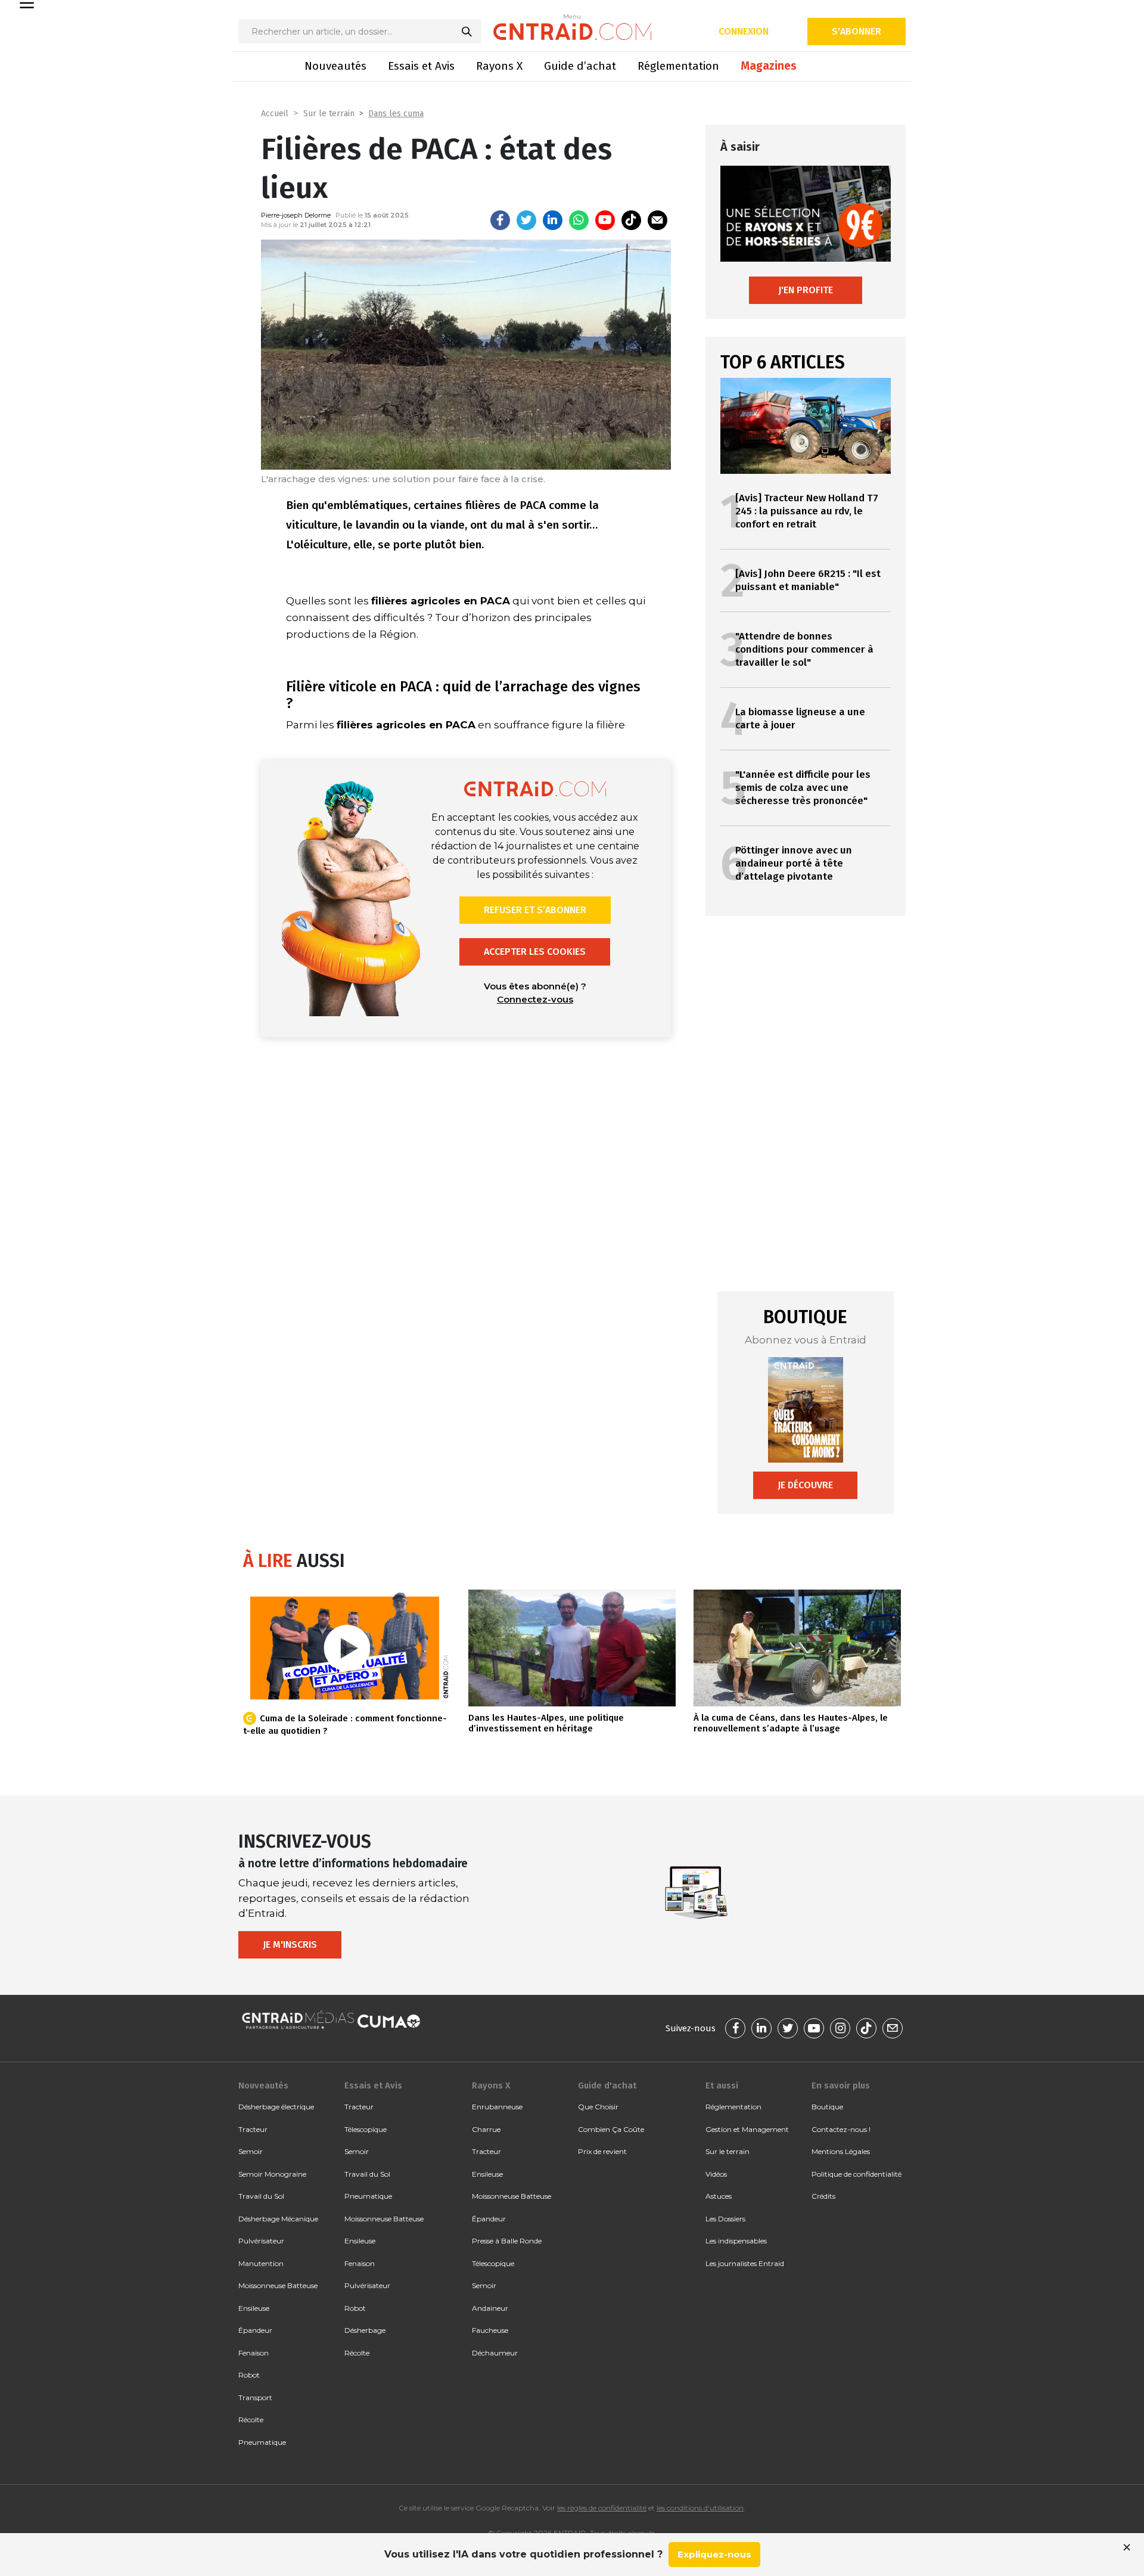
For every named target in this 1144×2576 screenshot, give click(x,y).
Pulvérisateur (261, 2241)
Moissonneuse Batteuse (278, 2285)
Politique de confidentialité (857, 2174)
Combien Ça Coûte (611, 2129)
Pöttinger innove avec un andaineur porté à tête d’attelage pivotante (794, 863)
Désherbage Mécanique (278, 2219)
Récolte (251, 2420)
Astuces (719, 2196)
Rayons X (499, 66)
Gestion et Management (747, 2129)
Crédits (823, 2196)
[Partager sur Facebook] (500, 220)
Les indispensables (736, 2241)
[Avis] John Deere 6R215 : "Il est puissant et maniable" (808, 580)
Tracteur (253, 2129)
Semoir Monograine (272, 2174)
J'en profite (806, 290)
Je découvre (805, 1485)
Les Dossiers (725, 2219)
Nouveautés (335, 66)
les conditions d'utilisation (700, 2508)
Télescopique (366, 2129)
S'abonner (857, 31)
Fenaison (254, 2353)
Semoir (251, 2151)
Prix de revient (602, 2151)
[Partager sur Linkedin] (553, 220)
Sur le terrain (329, 114)
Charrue (486, 2129)
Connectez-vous (535, 999)
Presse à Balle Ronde (507, 2241)
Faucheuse (490, 2330)
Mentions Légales (841, 2151)
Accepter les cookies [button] (535, 952)
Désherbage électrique (276, 2107)
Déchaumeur (495, 2353)
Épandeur (255, 2330)
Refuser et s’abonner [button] (535, 910)
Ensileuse (254, 2308)
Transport (255, 2397)
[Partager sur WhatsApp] (579, 220)
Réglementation (678, 66)
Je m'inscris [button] (290, 1945)
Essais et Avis (421, 66)
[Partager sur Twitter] (526, 220)
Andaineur (490, 2308)
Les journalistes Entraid (745, 2263)
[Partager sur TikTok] (631, 220)
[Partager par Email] (658, 220)
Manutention (261, 2263)
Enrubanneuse (497, 2107)
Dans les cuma (396, 114)
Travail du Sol (261, 2196)
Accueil (275, 114)
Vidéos (716, 2174)
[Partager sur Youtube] (605, 220)
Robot (249, 2375)
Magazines (769, 66)
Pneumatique (262, 2442)
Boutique (827, 2107)
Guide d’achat (580, 66)
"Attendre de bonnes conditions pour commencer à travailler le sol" (804, 649)
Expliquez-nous (714, 2554)
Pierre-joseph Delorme (296, 215)
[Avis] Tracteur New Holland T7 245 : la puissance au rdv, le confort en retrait (807, 511)
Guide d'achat (607, 2085)
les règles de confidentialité (602, 2508)
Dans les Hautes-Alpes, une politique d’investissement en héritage (546, 1723)
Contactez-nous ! (841, 2129)
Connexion (744, 31)
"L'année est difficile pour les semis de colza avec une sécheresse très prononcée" (803, 788)
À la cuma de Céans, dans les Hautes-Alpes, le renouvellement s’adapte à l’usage (791, 1723)
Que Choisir (598, 2107)
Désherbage (365, 2330)
